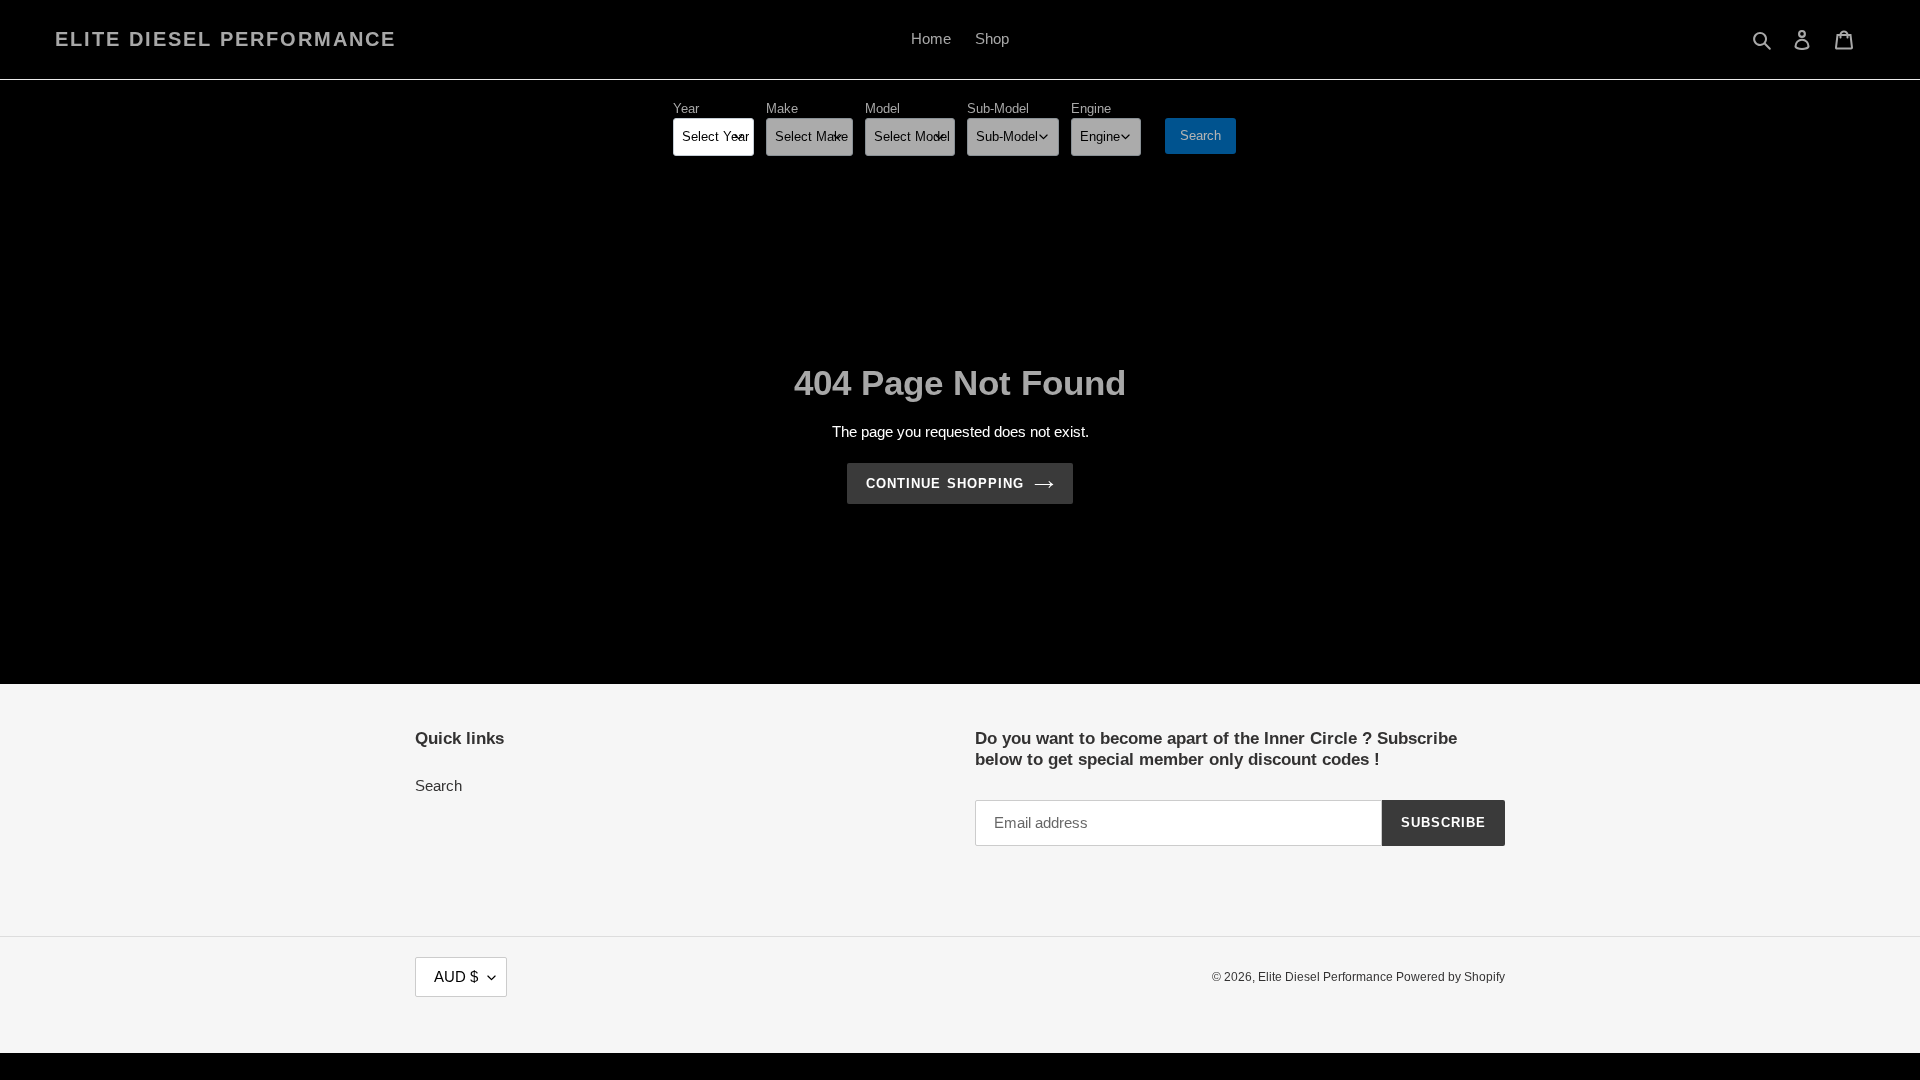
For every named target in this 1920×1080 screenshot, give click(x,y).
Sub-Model (998, 108)
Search (1200, 135)
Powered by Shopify (1450, 977)
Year (686, 108)
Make (782, 108)
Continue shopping (945, 483)
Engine (1091, 108)
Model (882, 108)
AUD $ (456, 976)
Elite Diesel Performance (225, 39)
